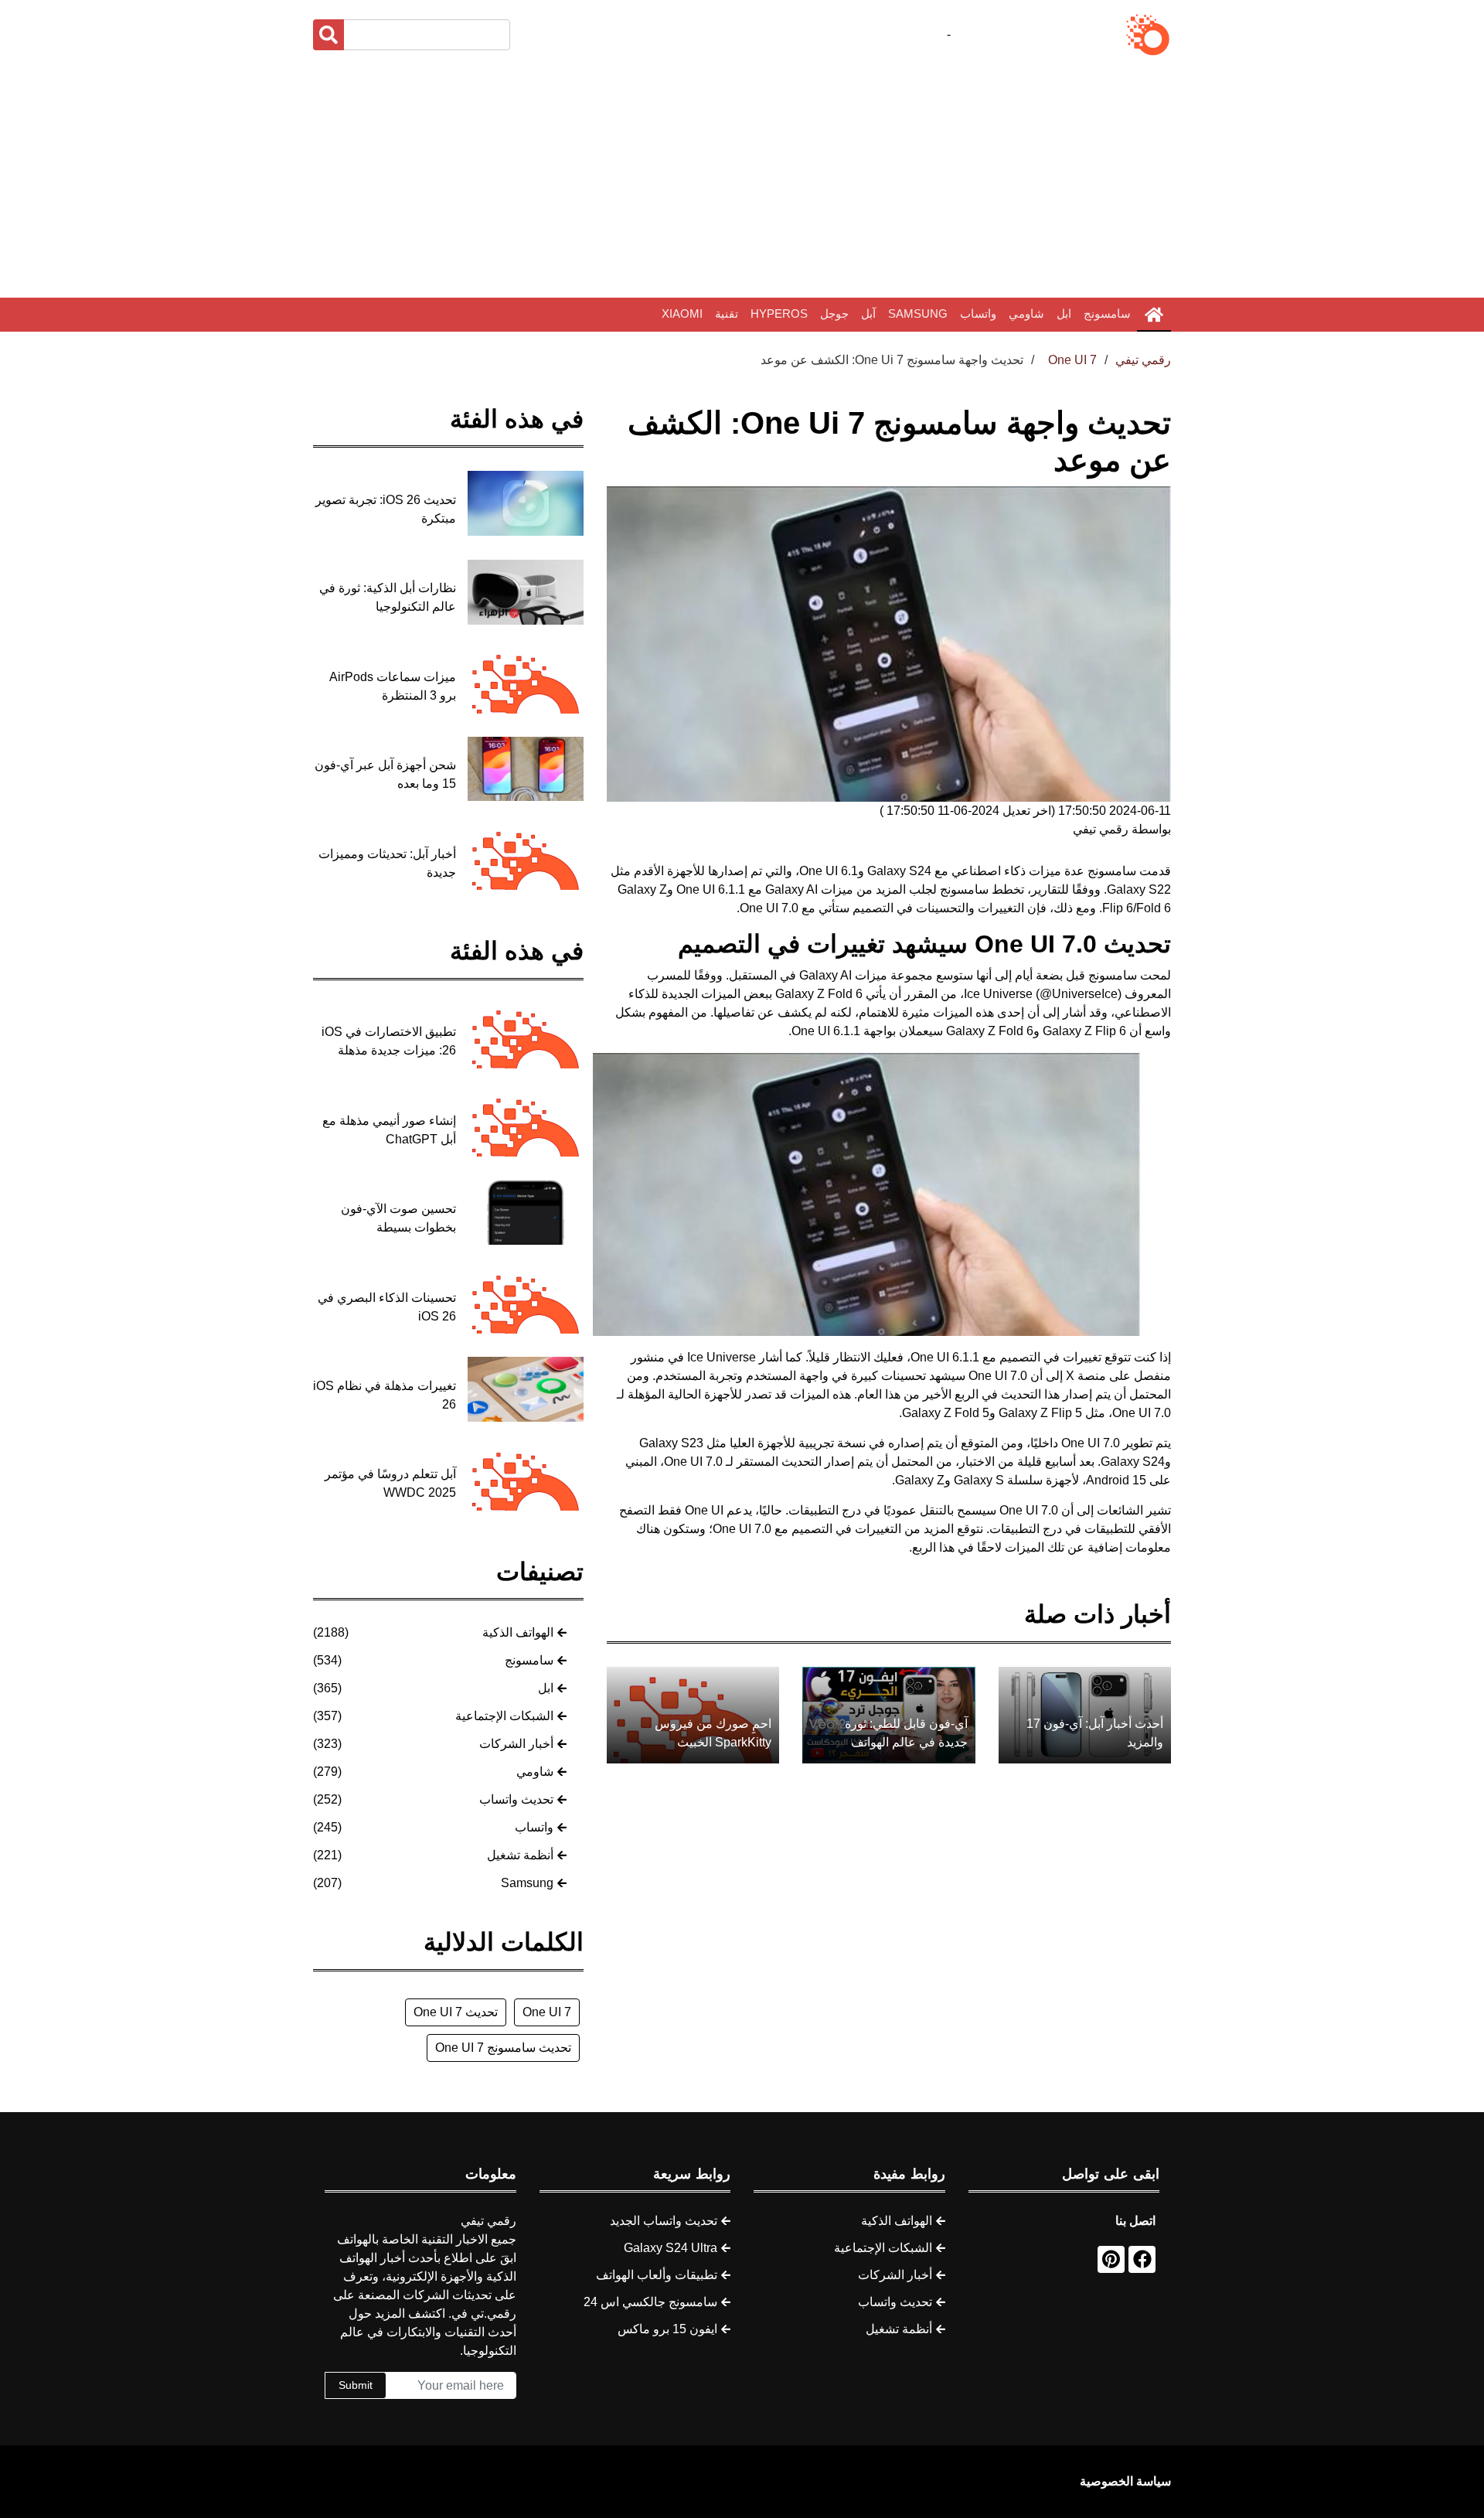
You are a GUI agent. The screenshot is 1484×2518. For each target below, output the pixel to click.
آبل (868, 313)
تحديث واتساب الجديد (664, 2221)
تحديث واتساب (516, 1799)
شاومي (1026, 313)
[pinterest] (1111, 2259)
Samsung (918, 313)
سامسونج (1107, 313)
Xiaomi (682, 313)
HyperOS (779, 313)
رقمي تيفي (1143, 360)
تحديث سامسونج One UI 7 (503, 2048)
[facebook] (1142, 2259)
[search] (328, 35)
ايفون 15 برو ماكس (667, 2329)
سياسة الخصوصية (1125, 2481)
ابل (1064, 313)
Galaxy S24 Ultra (671, 2248)
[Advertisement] (742, 178)
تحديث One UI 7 (456, 2012)
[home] (1154, 315)
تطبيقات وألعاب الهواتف (657, 2275)
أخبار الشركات (516, 1744)
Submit (356, 2385)
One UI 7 (547, 2012)
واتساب (978, 313)
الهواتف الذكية (518, 1632)
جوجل (834, 313)
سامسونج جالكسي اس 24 (650, 2302)
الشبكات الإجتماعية (504, 1716)
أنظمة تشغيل (520, 1855)
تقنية (727, 313)
